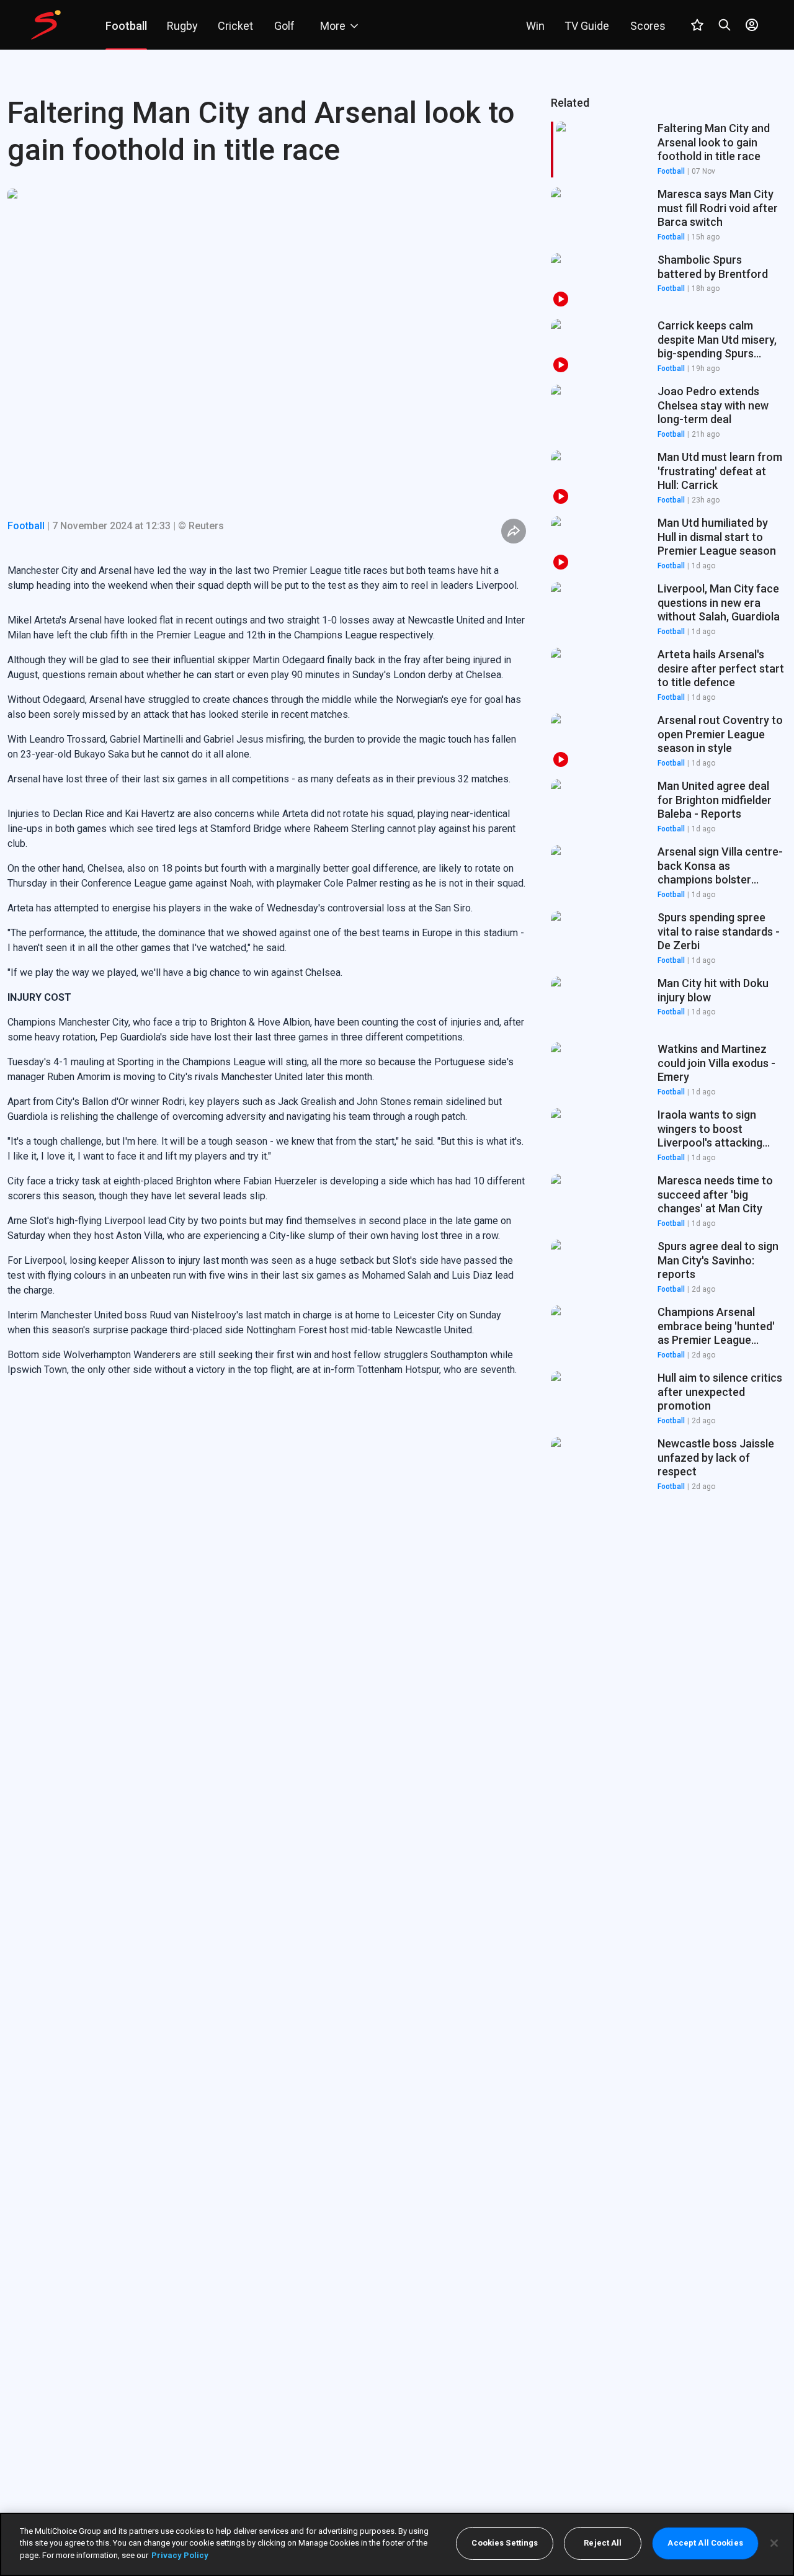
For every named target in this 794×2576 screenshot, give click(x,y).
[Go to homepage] (46, 25)
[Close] (774, 2543)
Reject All (603, 2543)
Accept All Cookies (705, 2543)
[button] (669, 215)
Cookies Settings (505, 2543)
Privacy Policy (180, 2555)
